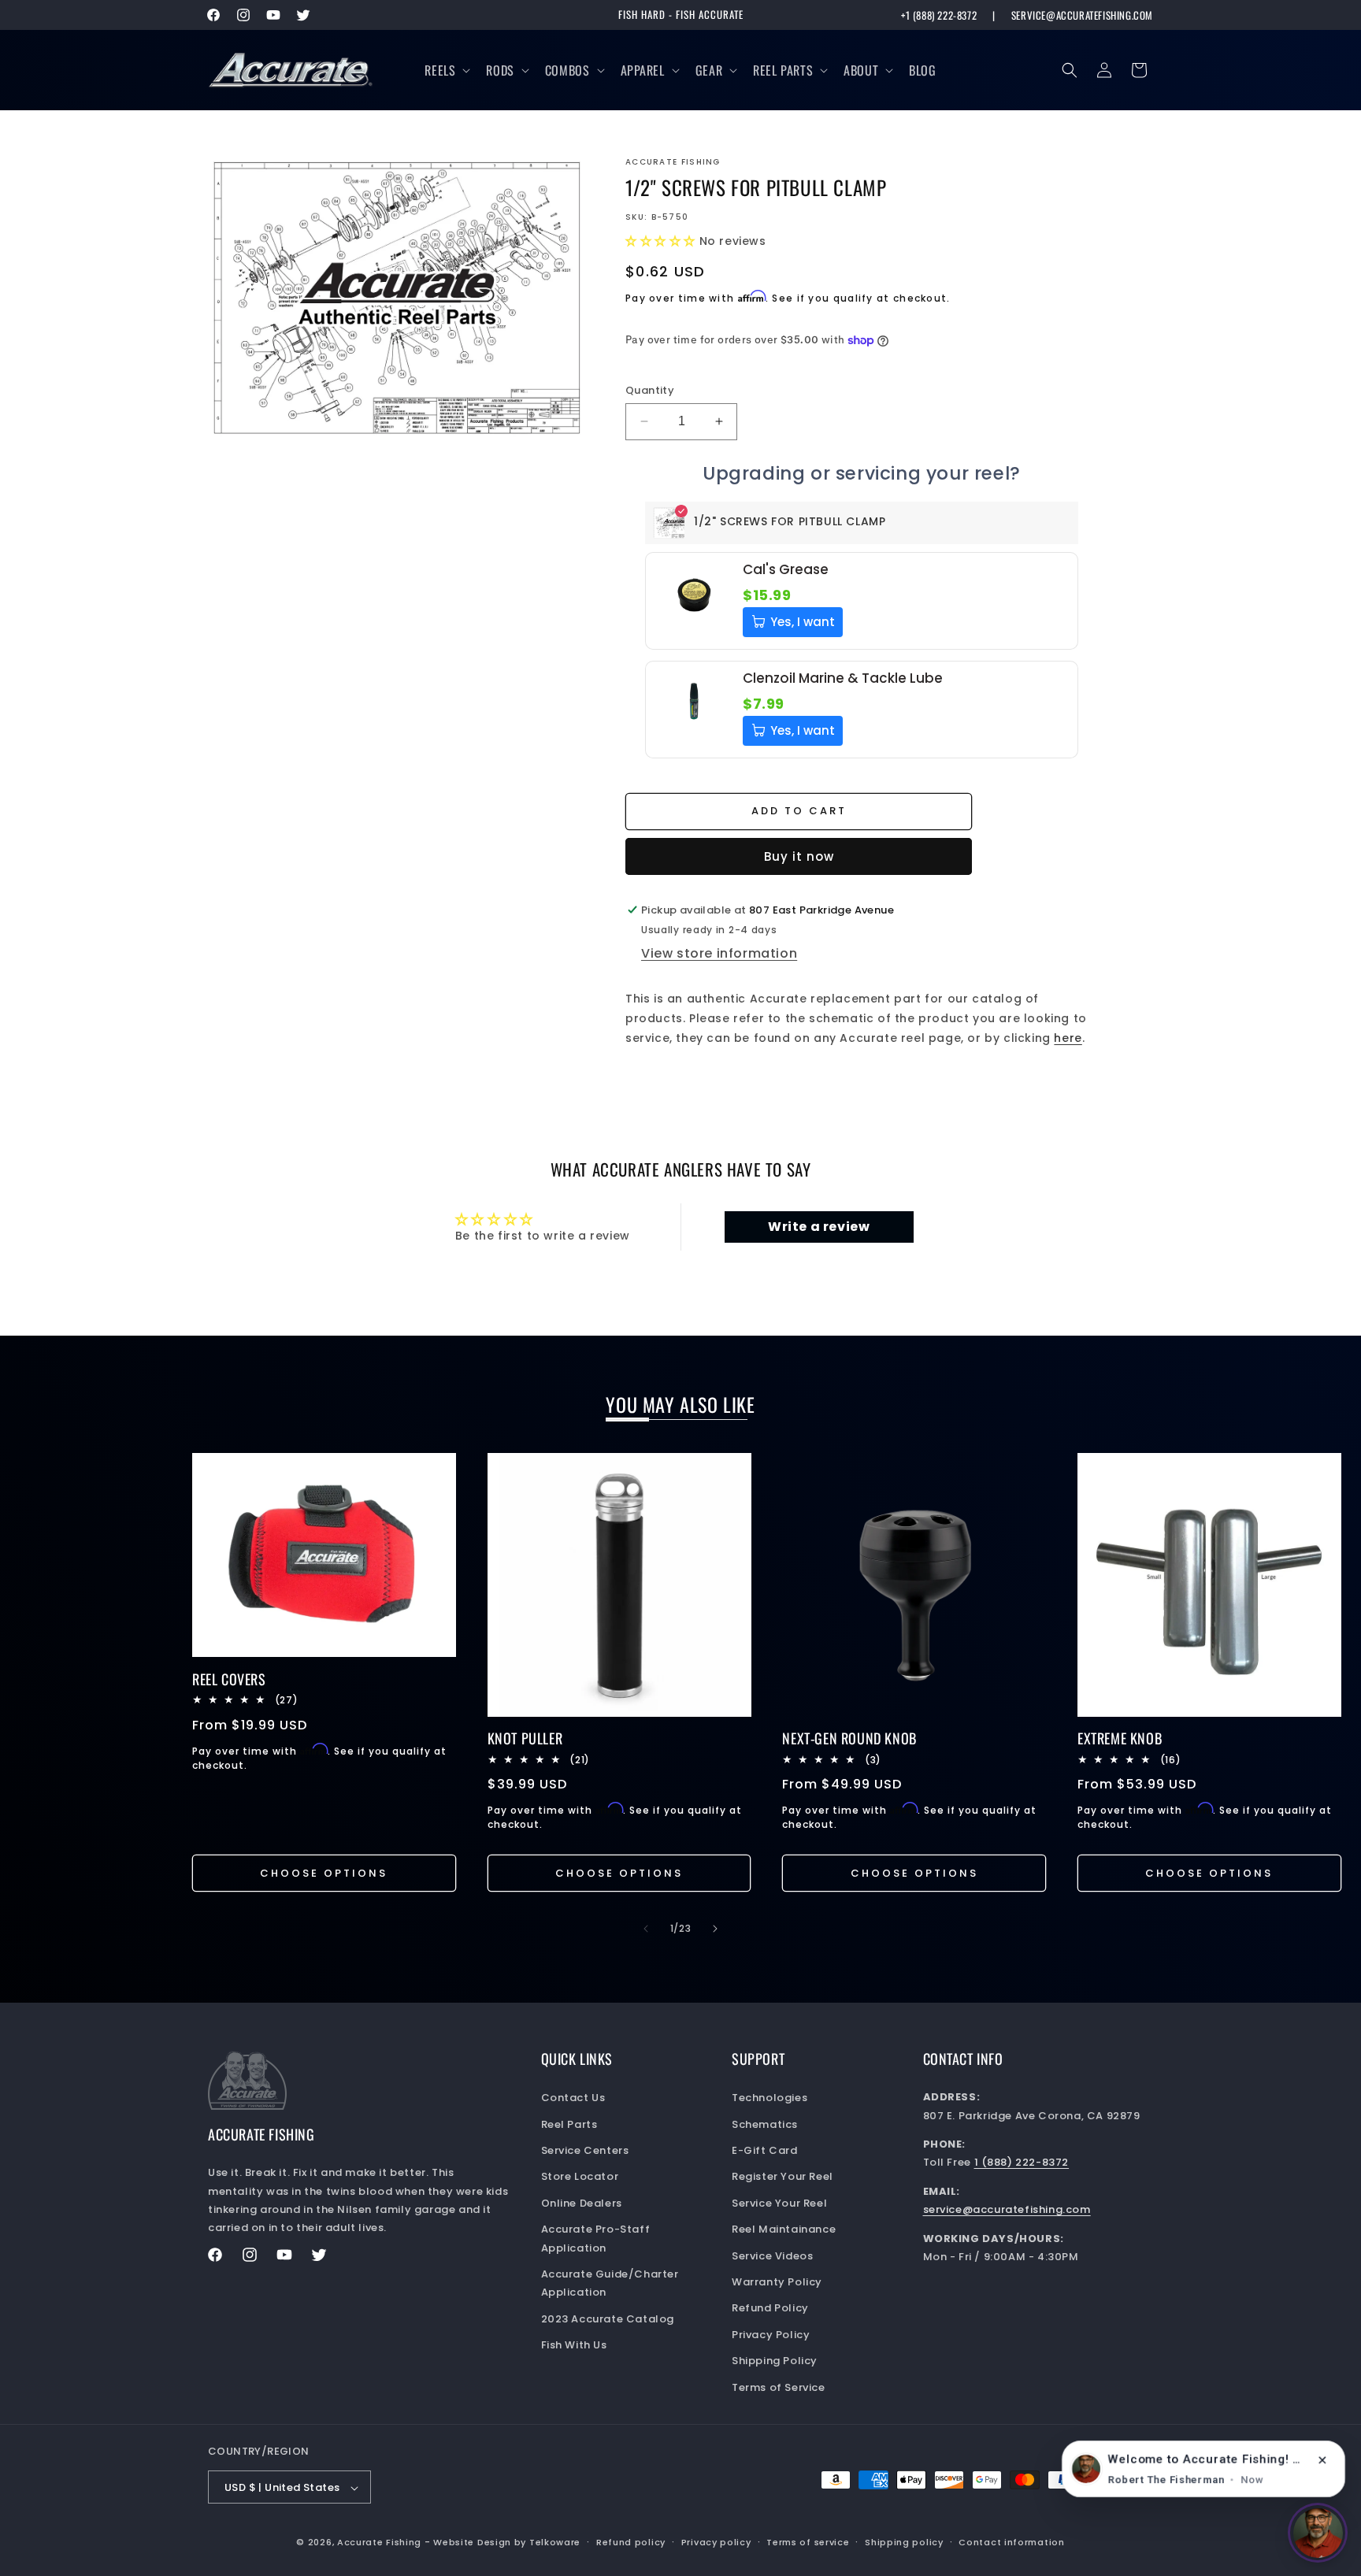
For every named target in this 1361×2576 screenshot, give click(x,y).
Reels (440, 70)
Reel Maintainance (784, 2229)
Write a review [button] (819, 1227)
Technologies (770, 2098)
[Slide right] (715, 1929)
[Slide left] (646, 1929)
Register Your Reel (782, 2177)
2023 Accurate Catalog (608, 2319)
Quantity (650, 390)
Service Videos (772, 2256)
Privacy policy (716, 2542)
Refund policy (631, 2542)
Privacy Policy (771, 2335)
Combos (567, 70)
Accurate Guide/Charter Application (610, 2283)
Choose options (324, 1873)
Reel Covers (229, 1679)
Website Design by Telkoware (507, 2543)
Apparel (643, 70)
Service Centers (585, 2150)
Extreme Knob (1120, 1738)
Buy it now (799, 856)
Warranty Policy (777, 2282)
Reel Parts (783, 70)
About (861, 70)
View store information (719, 953)
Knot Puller (525, 1738)
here (1068, 1038)
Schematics (765, 2124)
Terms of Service (779, 2387)
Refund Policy (770, 2309)
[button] (446, 70)
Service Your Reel (779, 2203)
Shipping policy (904, 2542)
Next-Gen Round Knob (849, 1738)
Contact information (1011, 2542)
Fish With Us (574, 2345)
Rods (500, 70)
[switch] (1318, 2533)
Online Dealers (582, 2203)
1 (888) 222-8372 (1022, 2163)
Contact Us (573, 2098)
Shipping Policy (775, 2361)
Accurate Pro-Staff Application (596, 2238)
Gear (709, 70)
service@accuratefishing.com (1082, 15)
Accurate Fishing (379, 2543)
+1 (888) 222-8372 (939, 15)
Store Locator (580, 2177)
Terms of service (808, 2542)
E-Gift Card (765, 2150)
